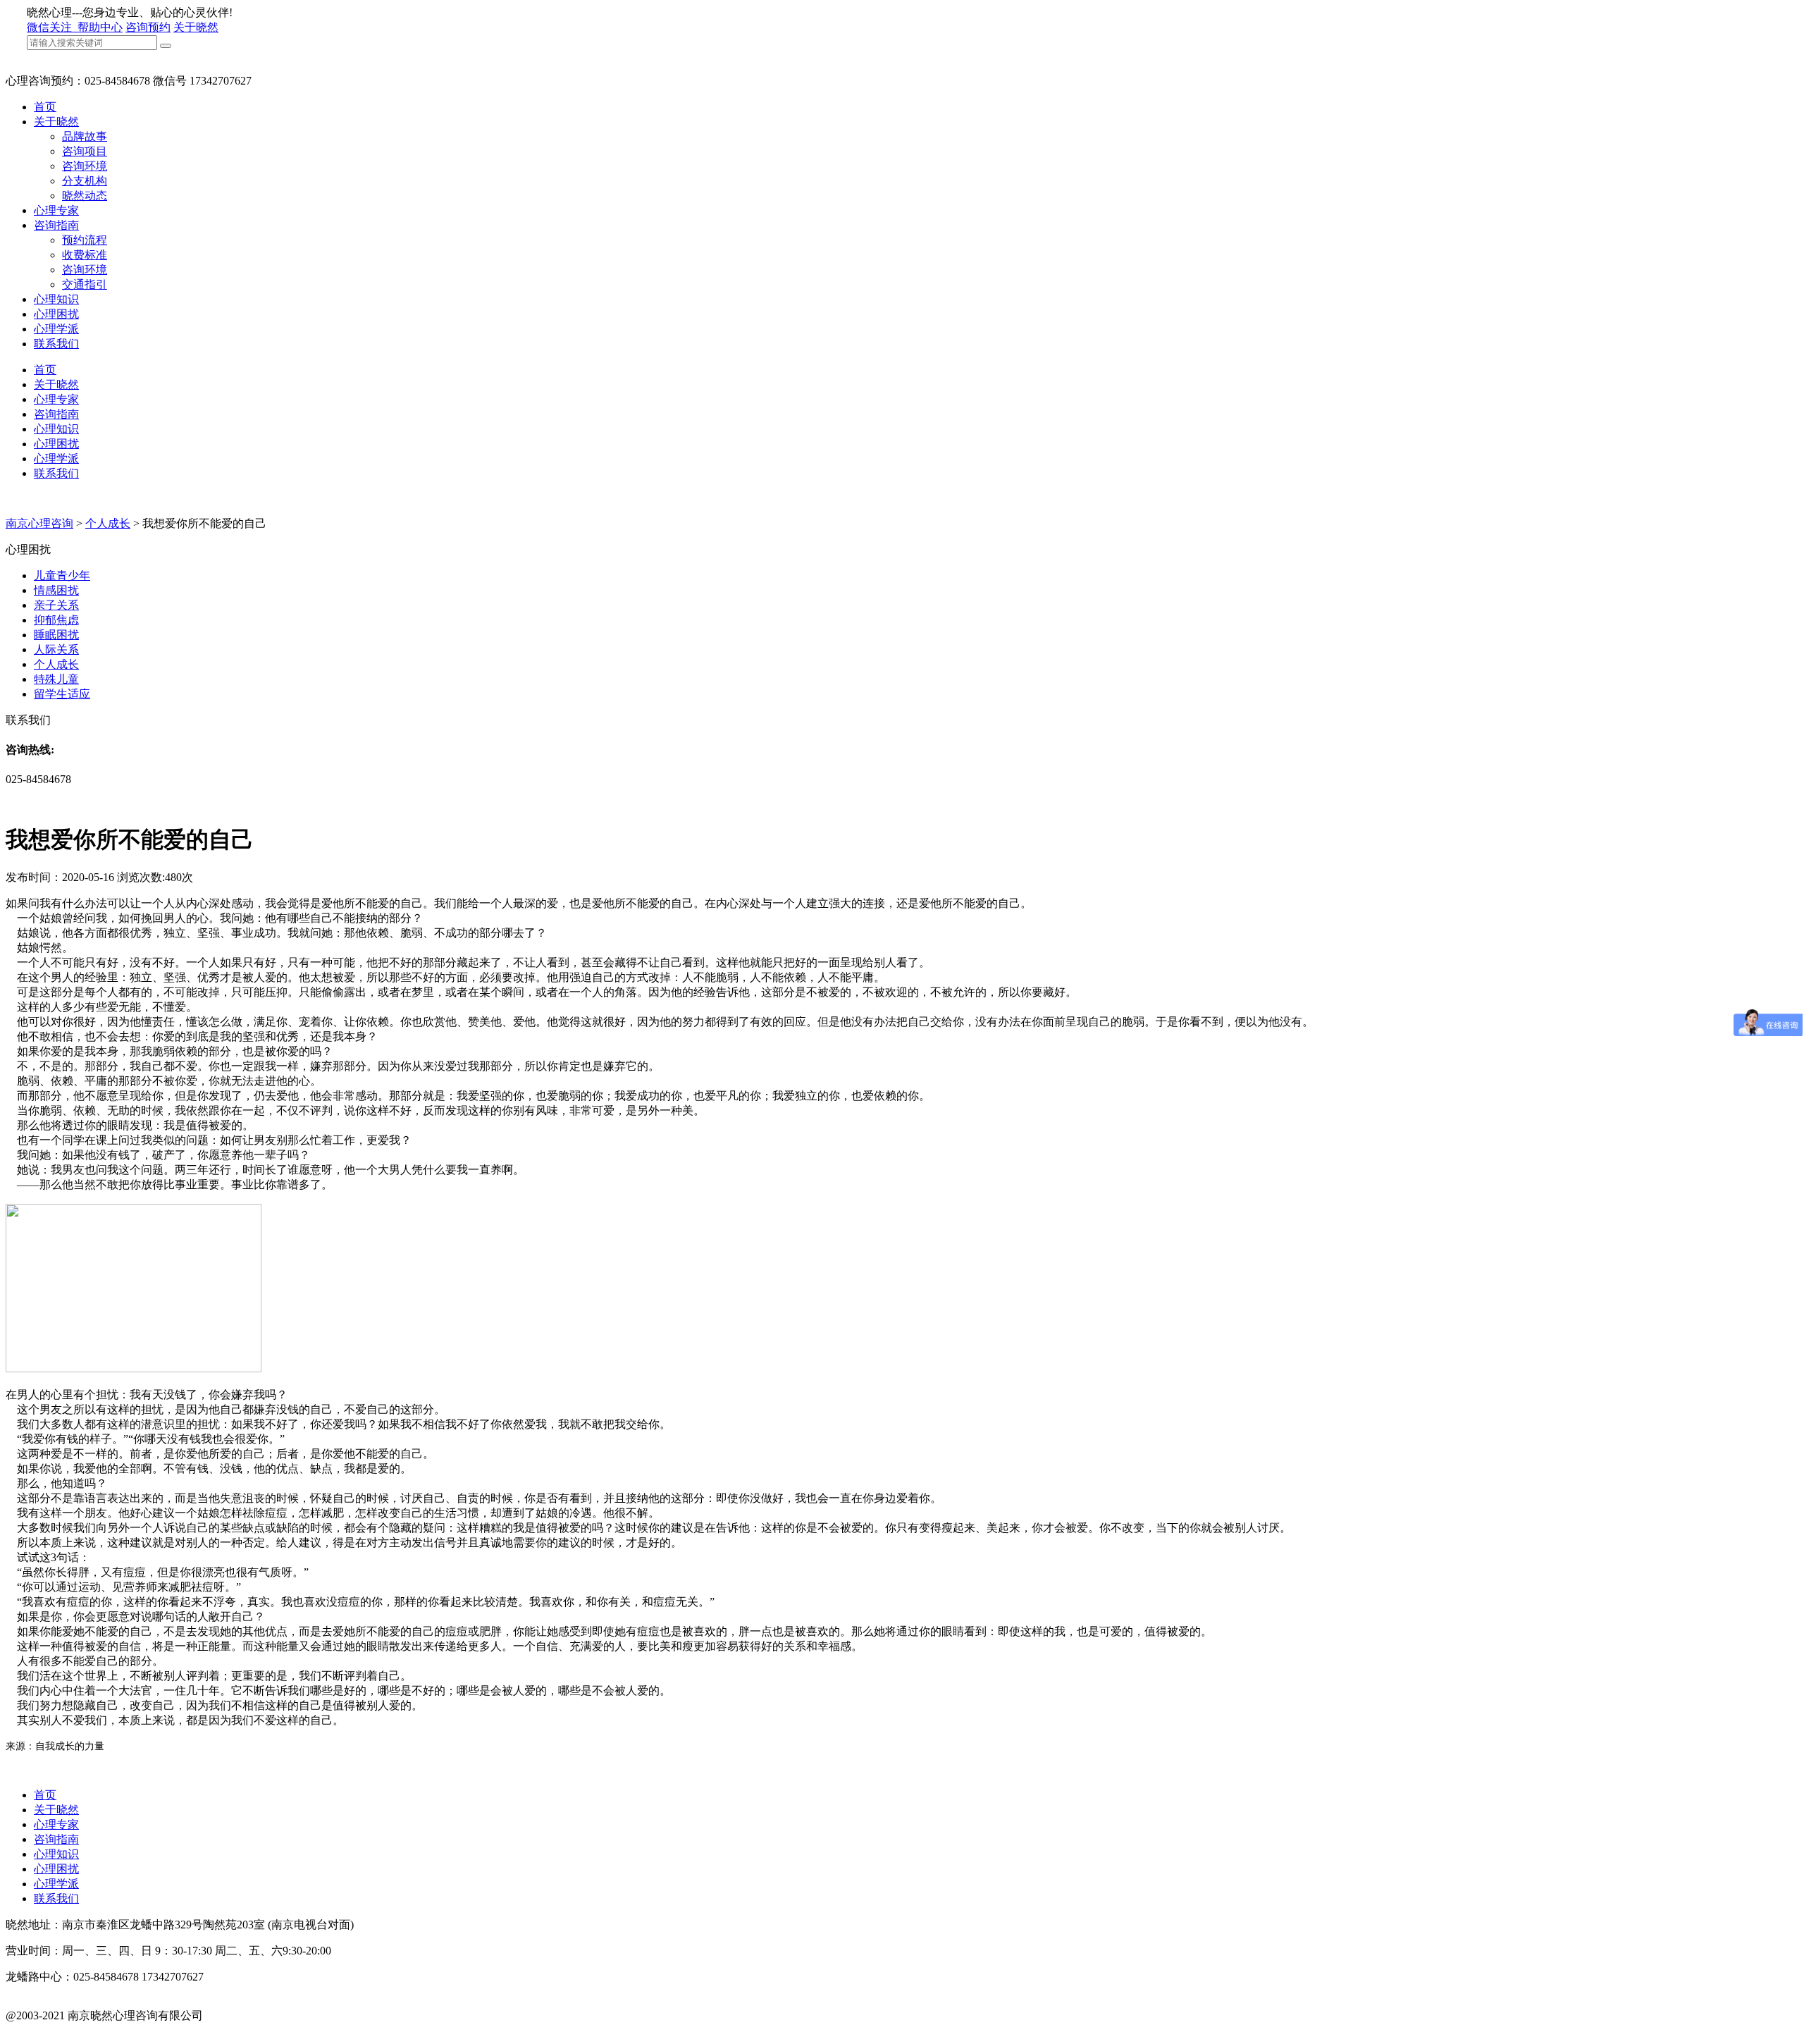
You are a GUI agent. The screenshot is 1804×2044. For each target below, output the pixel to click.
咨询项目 (85, 151)
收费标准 (85, 255)
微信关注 (51, 27)
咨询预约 (148, 27)
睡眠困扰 (56, 635)
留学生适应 (62, 694)
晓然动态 (85, 196)
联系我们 (56, 344)
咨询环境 (85, 166)
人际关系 (56, 649)
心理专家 (56, 210)
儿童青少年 (62, 575)
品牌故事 (85, 136)
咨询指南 (56, 225)
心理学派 (56, 329)
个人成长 (108, 523)
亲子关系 (56, 605)
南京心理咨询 (39, 523)
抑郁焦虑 (56, 620)
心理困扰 (56, 314)
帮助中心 (100, 27)
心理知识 (56, 299)
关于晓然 (196, 27)
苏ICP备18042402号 (54, 2030)
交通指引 (85, 284)
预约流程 (85, 240)
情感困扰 (56, 590)
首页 (45, 107)
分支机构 (85, 181)
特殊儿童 (56, 679)
